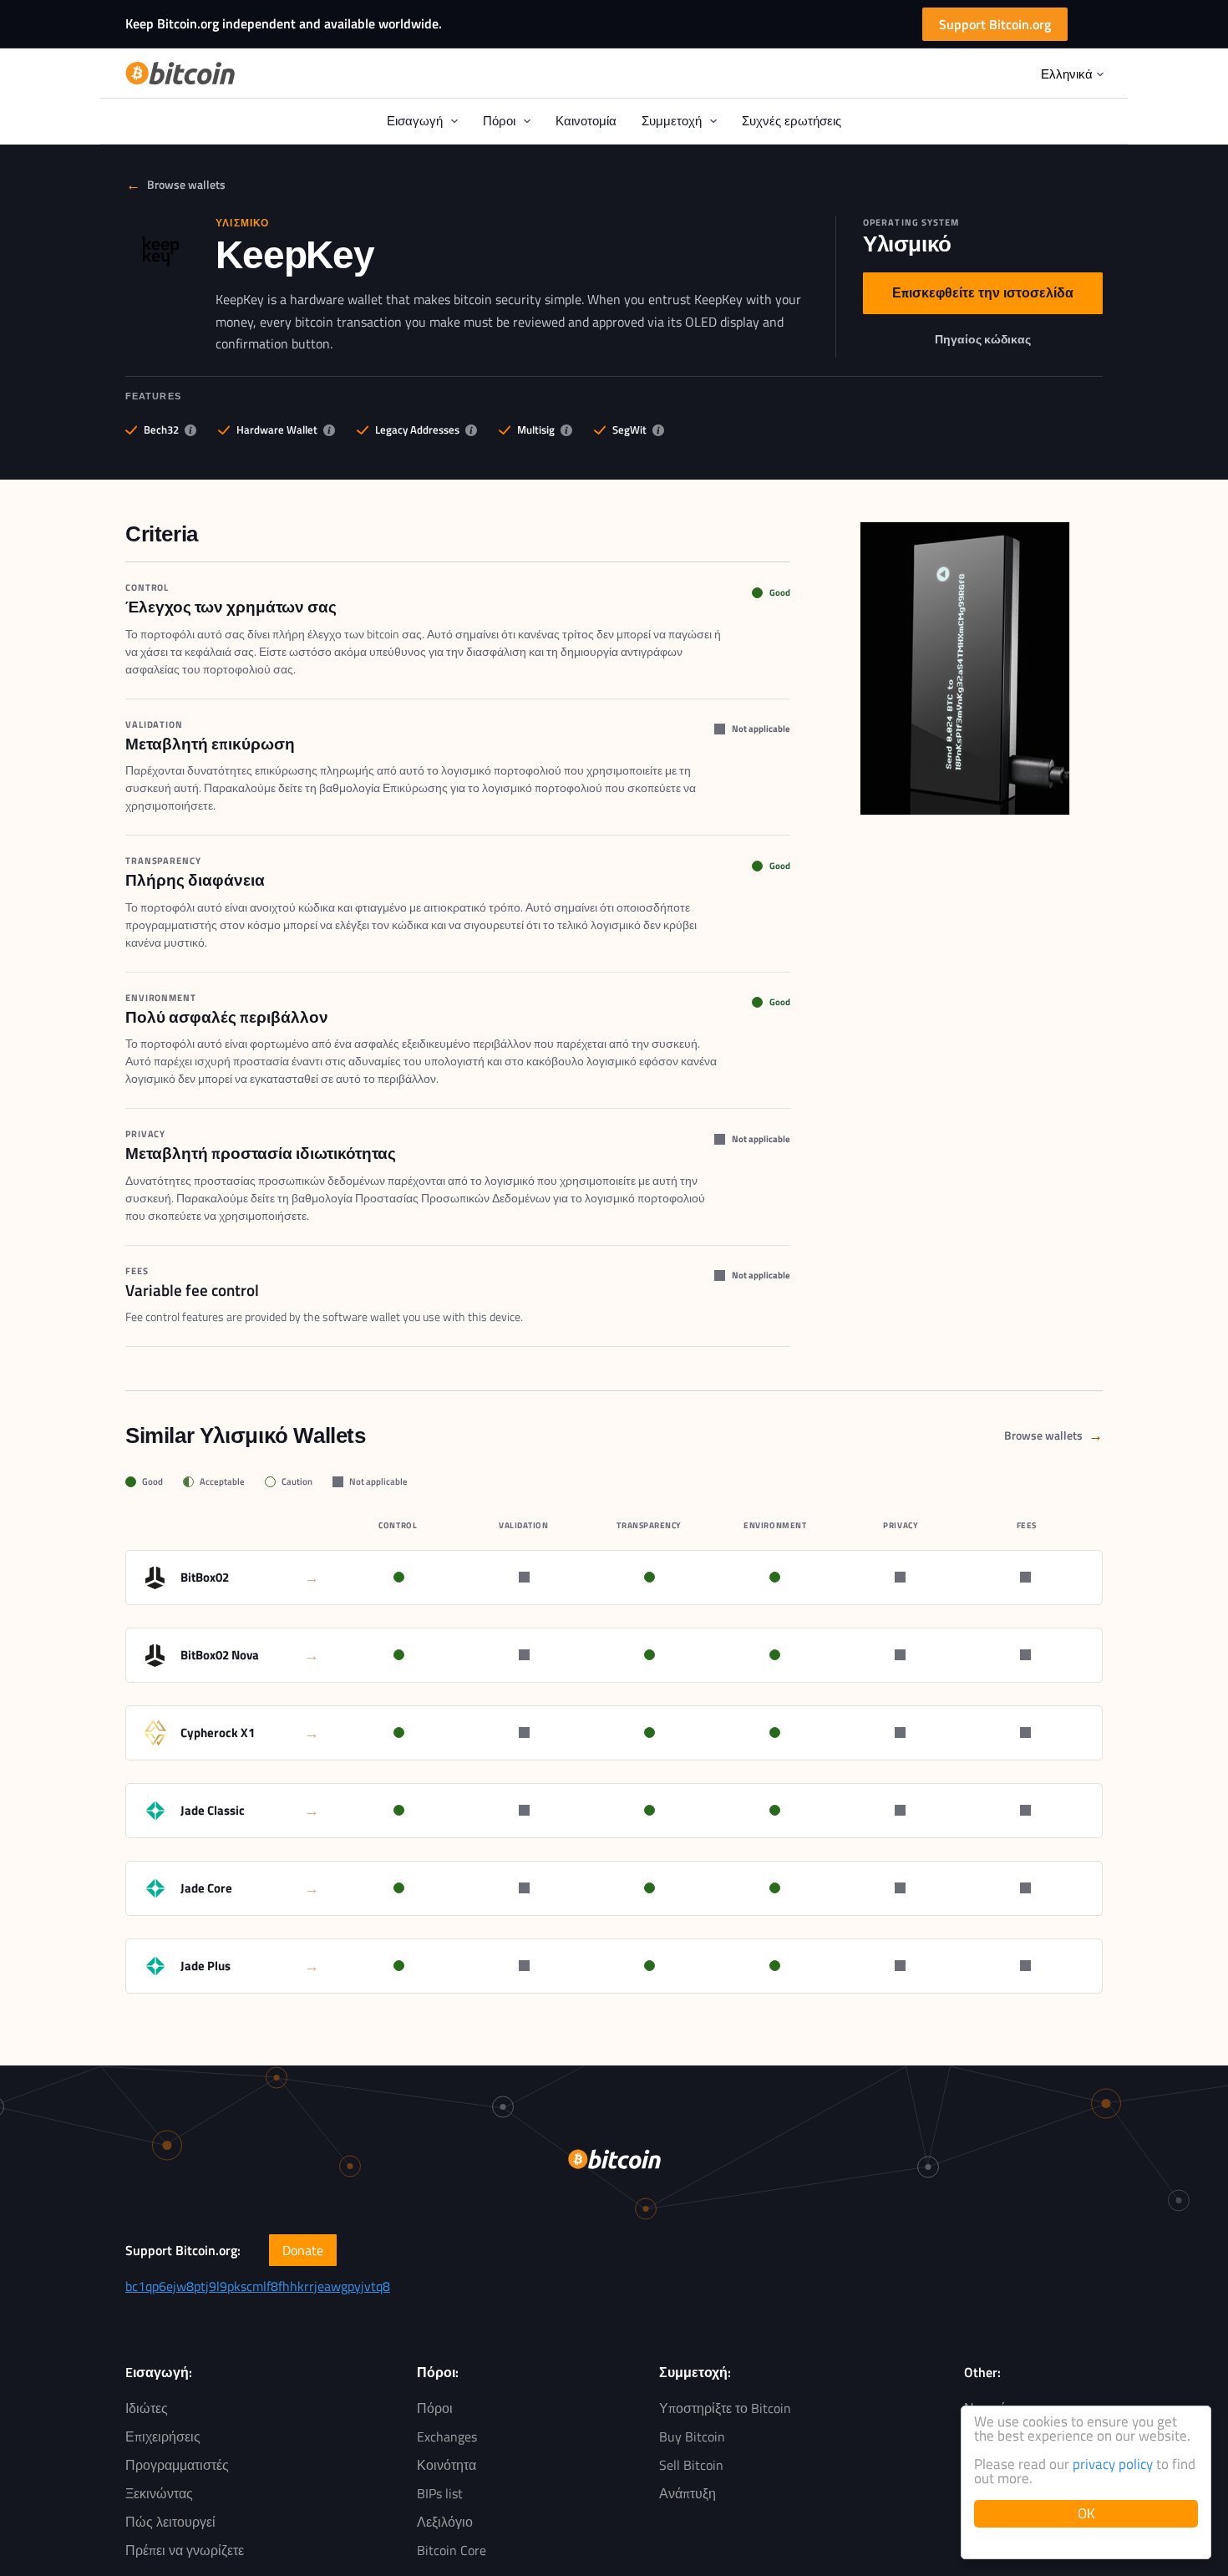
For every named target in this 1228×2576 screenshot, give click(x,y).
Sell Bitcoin (691, 2465)
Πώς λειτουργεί (170, 2522)
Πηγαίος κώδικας (983, 343)
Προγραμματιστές (177, 2465)
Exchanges (447, 2436)
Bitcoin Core (452, 2550)
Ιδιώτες (147, 2408)
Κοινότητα (447, 2465)
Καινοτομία (586, 121)
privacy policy (1113, 2464)
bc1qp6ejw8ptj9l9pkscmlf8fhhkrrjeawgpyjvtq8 (258, 2286)
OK (1086, 2513)
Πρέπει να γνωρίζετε (185, 2550)
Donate (303, 2250)
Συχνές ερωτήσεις (792, 121)
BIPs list (440, 2493)
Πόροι (435, 2408)
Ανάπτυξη (688, 2493)
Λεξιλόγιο (445, 2522)
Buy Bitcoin (692, 2436)
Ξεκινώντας (159, 2493)
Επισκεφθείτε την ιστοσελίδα (983, 297)
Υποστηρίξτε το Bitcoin (725, 2408)
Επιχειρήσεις (163, 2436)
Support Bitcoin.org (995, 24)
